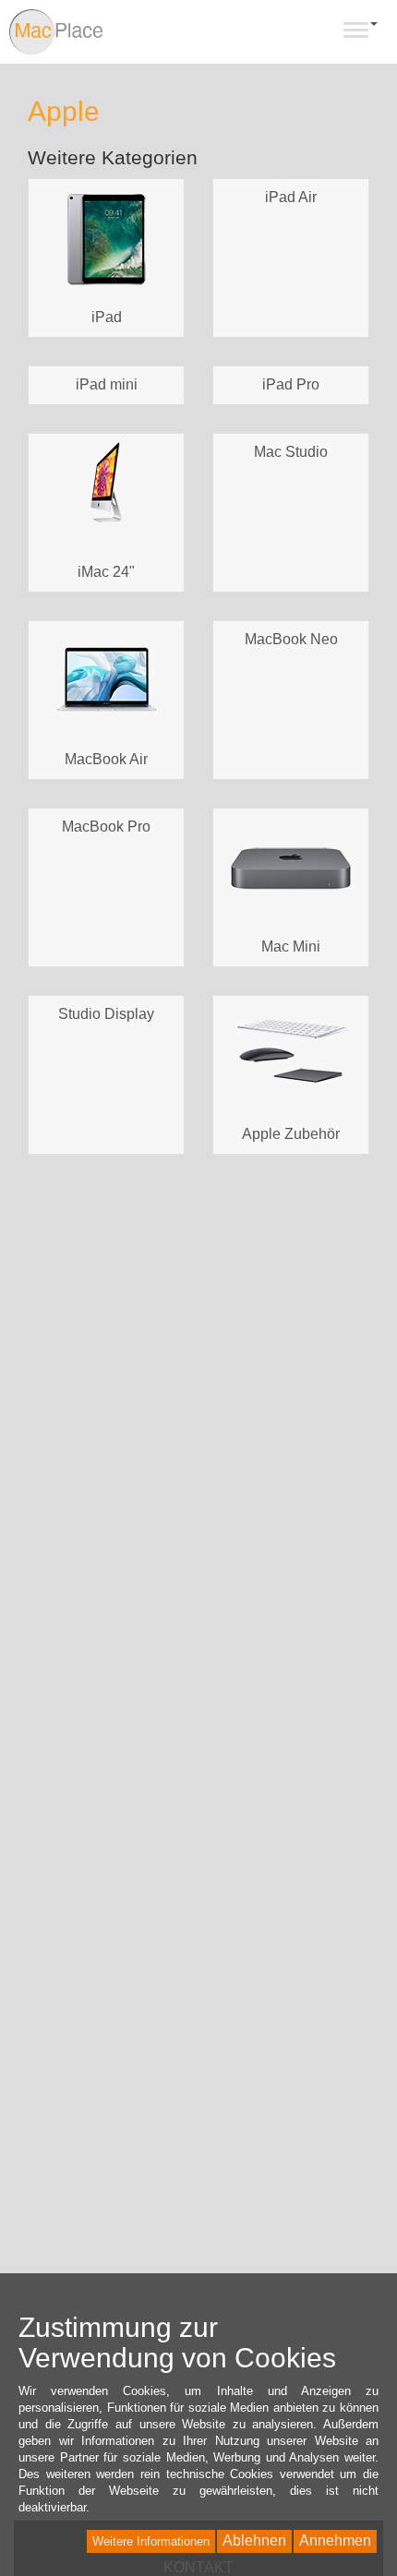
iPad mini (107, 384)
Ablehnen (254, 2540)
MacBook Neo (291, 639)
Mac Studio (291, 452)
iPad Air (291, 197)
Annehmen (335, 2540)
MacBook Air (106, 759)
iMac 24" (106, 572)
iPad (107, 317)
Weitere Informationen (151, 2541)
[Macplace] (57, 32)
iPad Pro (291, 384)
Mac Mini (291, 947)
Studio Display (106, 1014)
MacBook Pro (106, 827)
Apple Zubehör (291, 1134)
